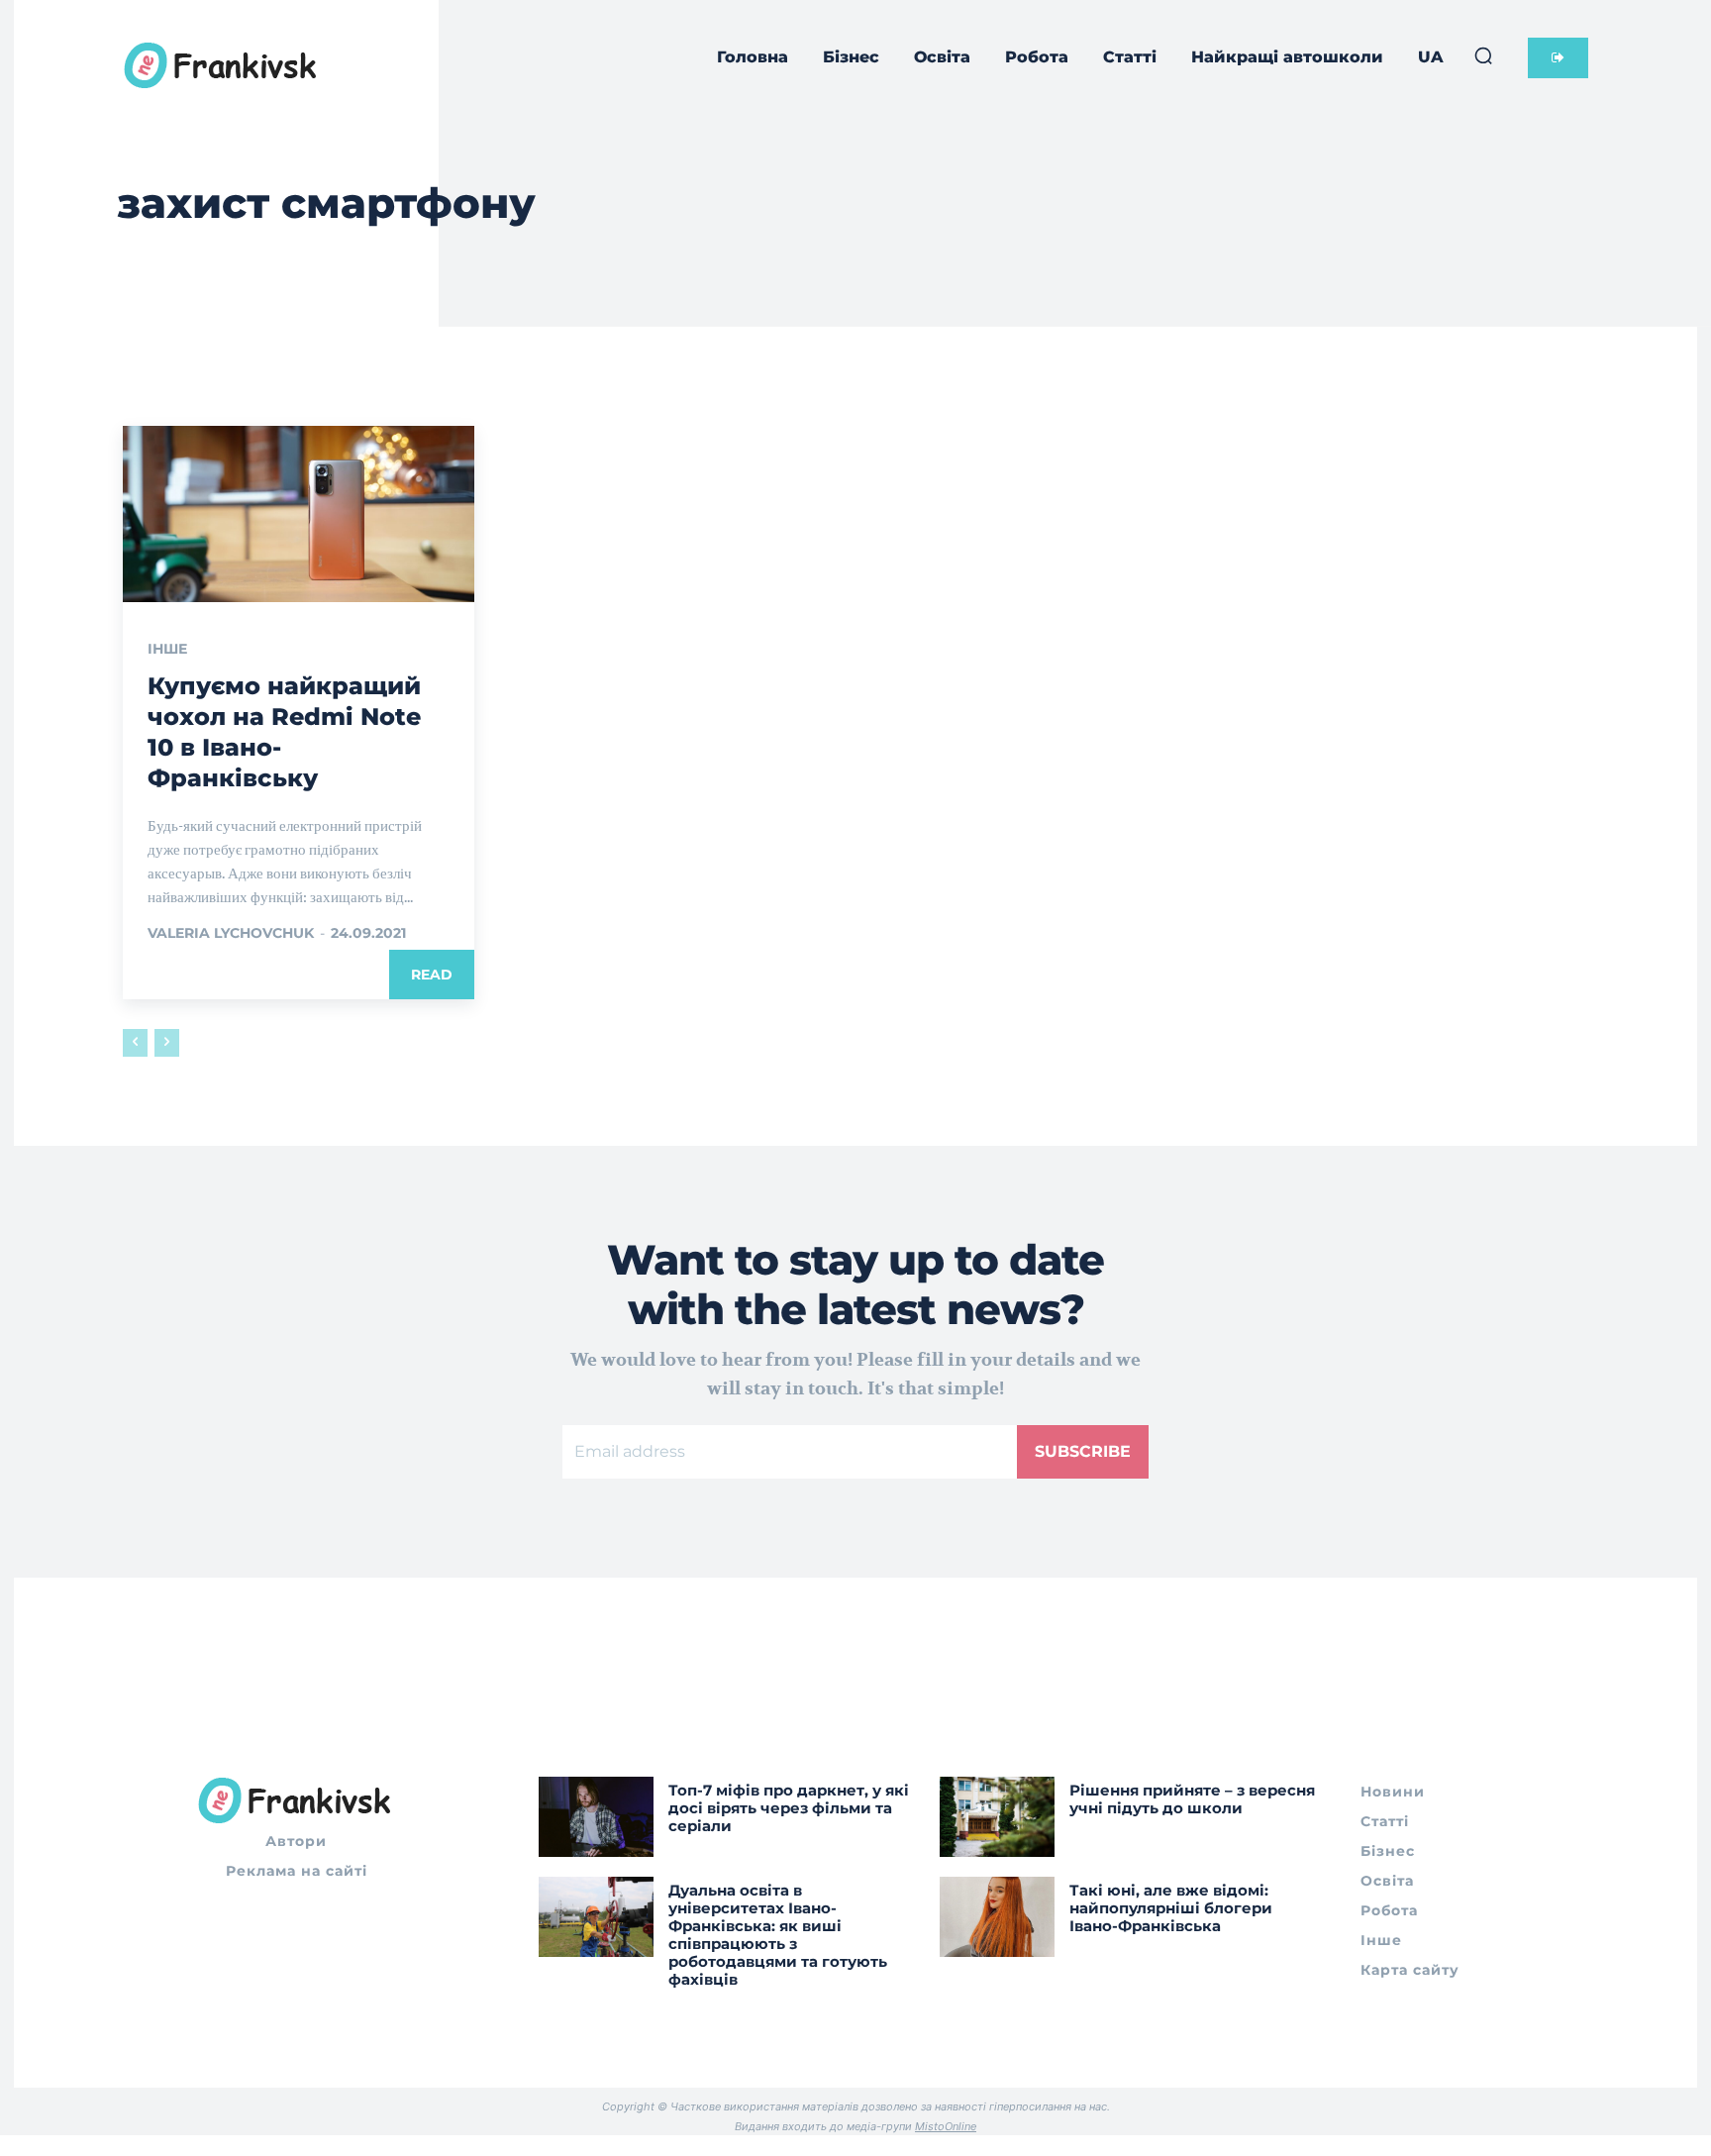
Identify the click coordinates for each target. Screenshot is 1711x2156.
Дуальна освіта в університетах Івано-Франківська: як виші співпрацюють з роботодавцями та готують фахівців (778, 1935)
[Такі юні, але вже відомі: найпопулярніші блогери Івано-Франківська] (997, 1917)
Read (432, 975)
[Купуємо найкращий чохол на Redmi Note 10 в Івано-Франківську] (299, 514)
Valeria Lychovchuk (231, 933)
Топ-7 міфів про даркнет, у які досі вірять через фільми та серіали (789, 1808)
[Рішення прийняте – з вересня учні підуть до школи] (997, 1817)
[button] (1483, 55)
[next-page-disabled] (167, 1043)
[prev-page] (135, 1043)
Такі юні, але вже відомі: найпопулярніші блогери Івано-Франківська (1171, 1908)
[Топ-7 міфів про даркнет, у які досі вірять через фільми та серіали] (596, 1817)
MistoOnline (946, 2126)
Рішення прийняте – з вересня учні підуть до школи (1192, 1799)
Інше (167, 649)
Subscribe (1083, 1451)
